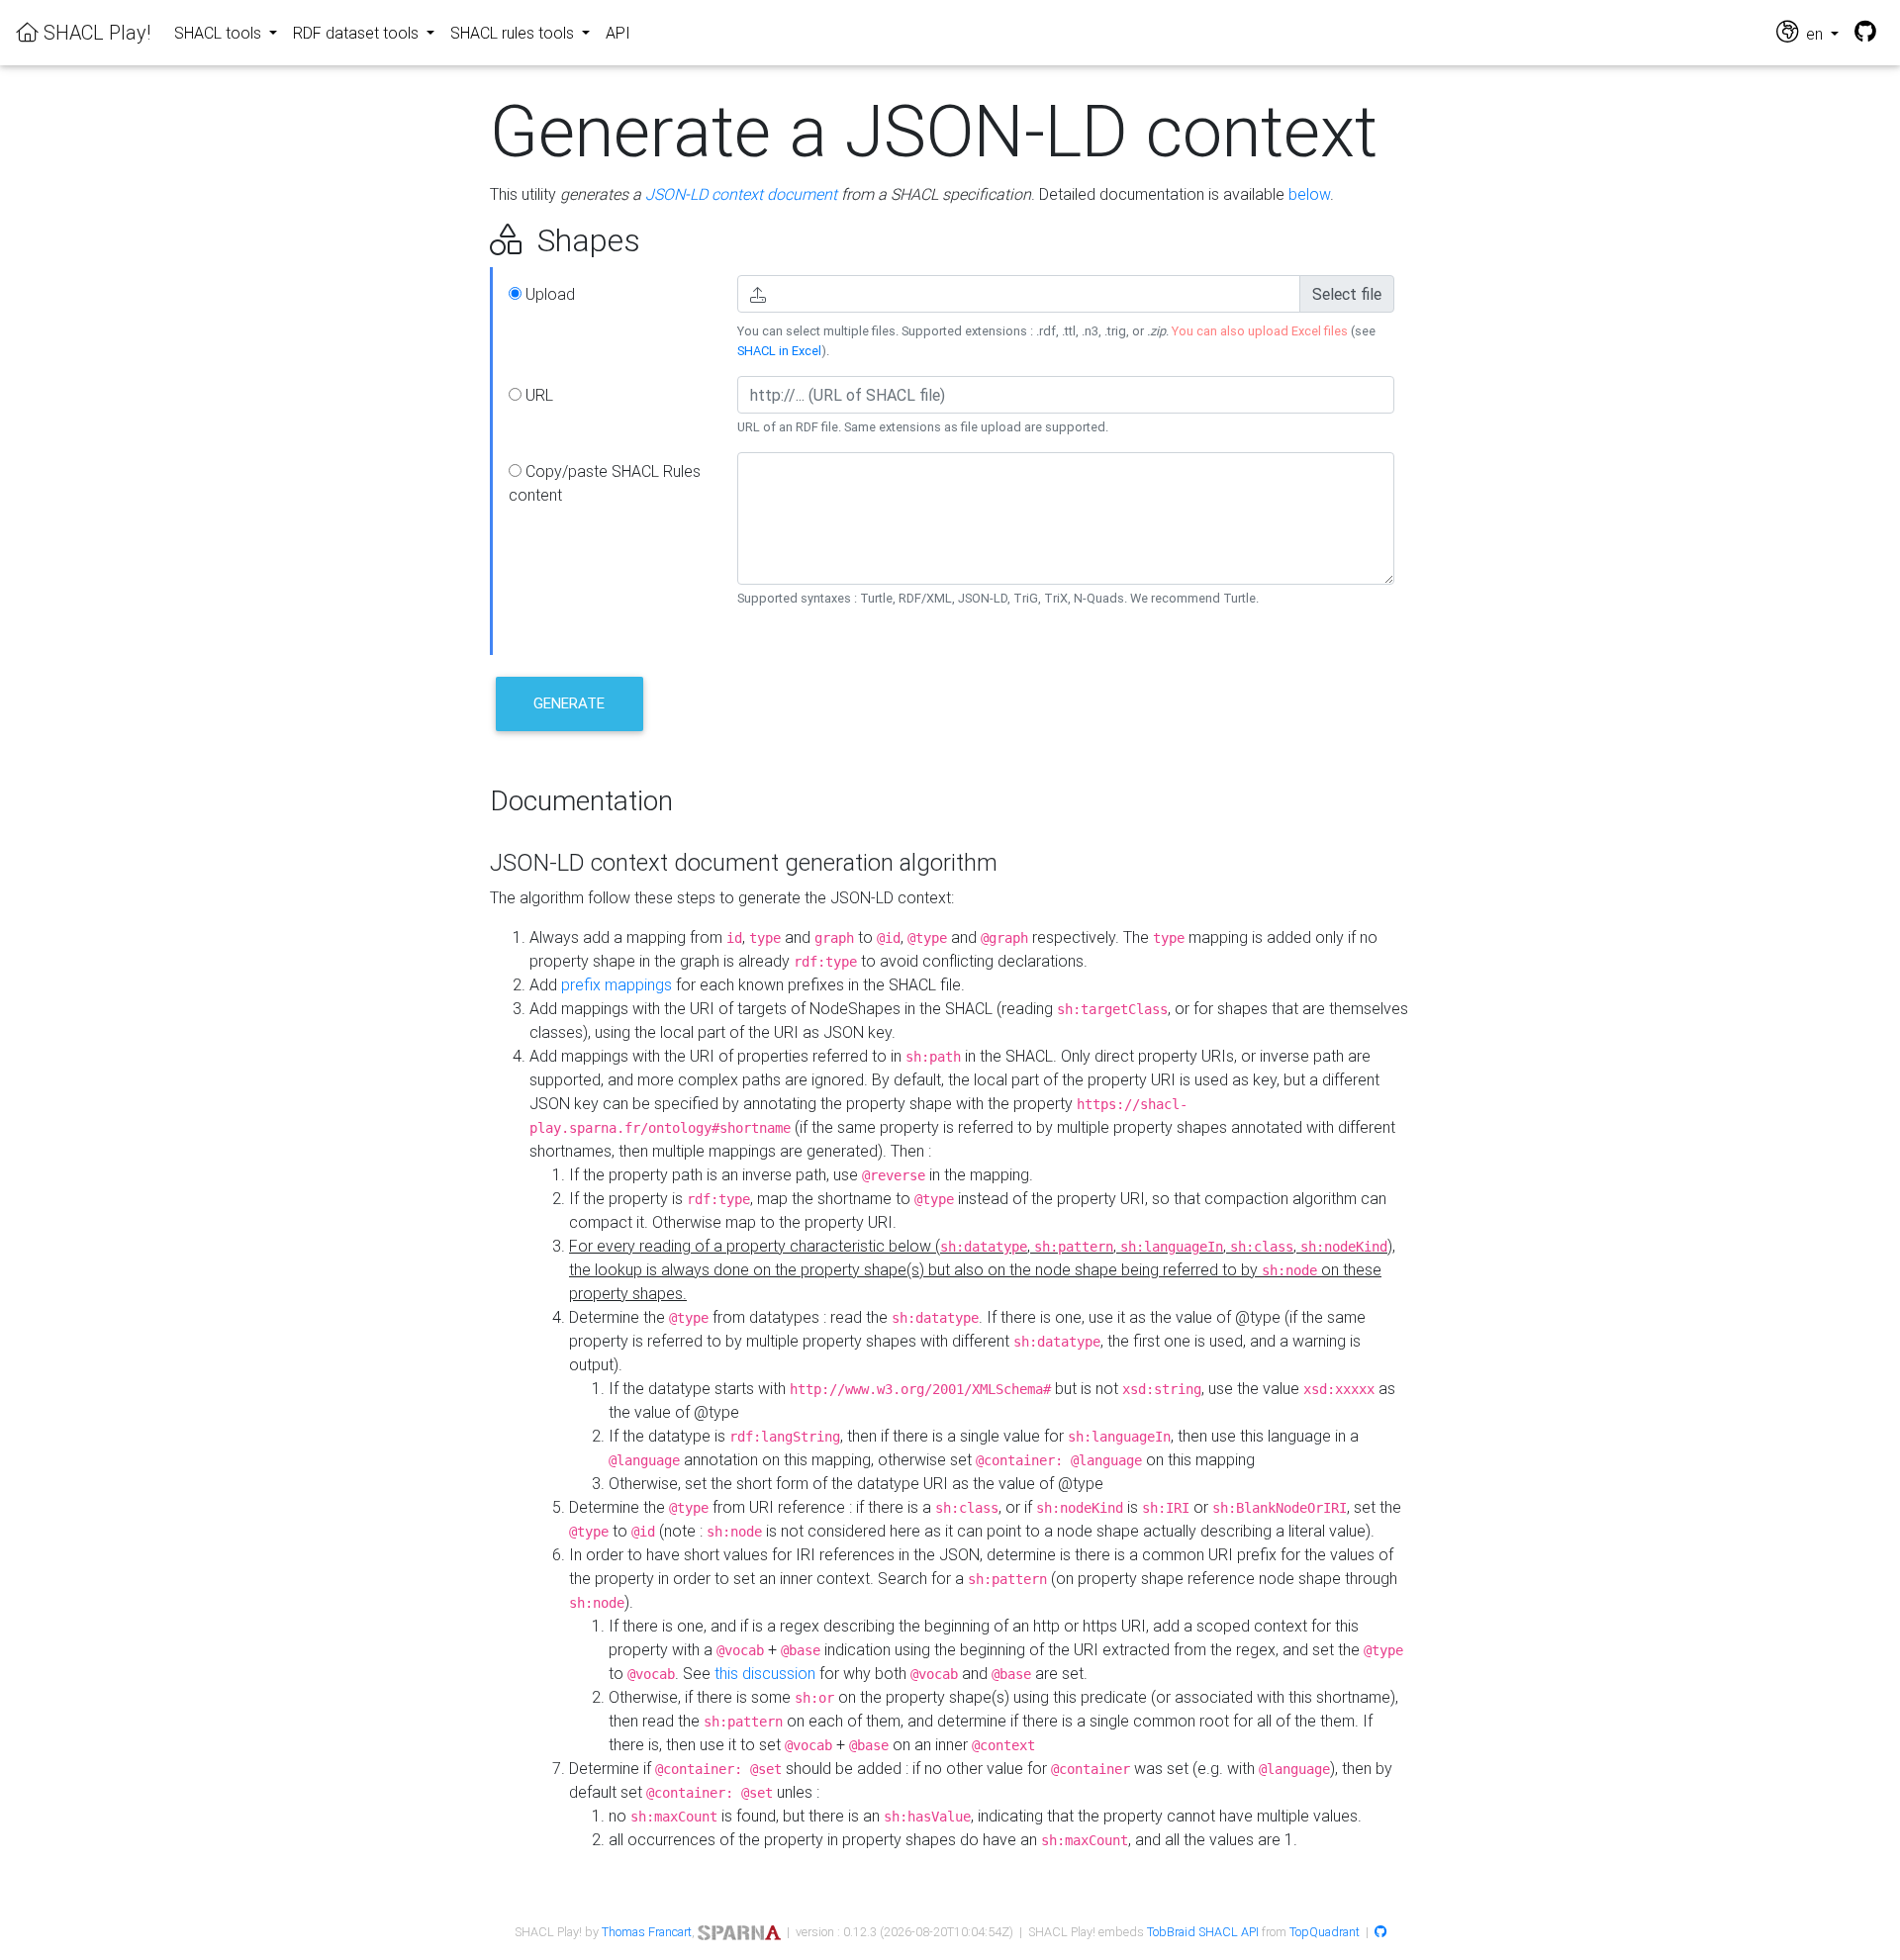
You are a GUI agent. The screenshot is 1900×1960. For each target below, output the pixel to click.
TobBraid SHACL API (1203, 1932)
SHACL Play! (95, 32)
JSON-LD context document (741, 194)
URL (537, 395)
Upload (548, 294)
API (618, 33)
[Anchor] (468, 240)
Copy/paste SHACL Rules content (605, 483)
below (1309, 194)
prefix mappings (617, 984)
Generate (569, 703)
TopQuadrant (1325, 1932)
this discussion (765, 1673)
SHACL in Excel (779, 351)
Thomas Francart (647, 1932)
